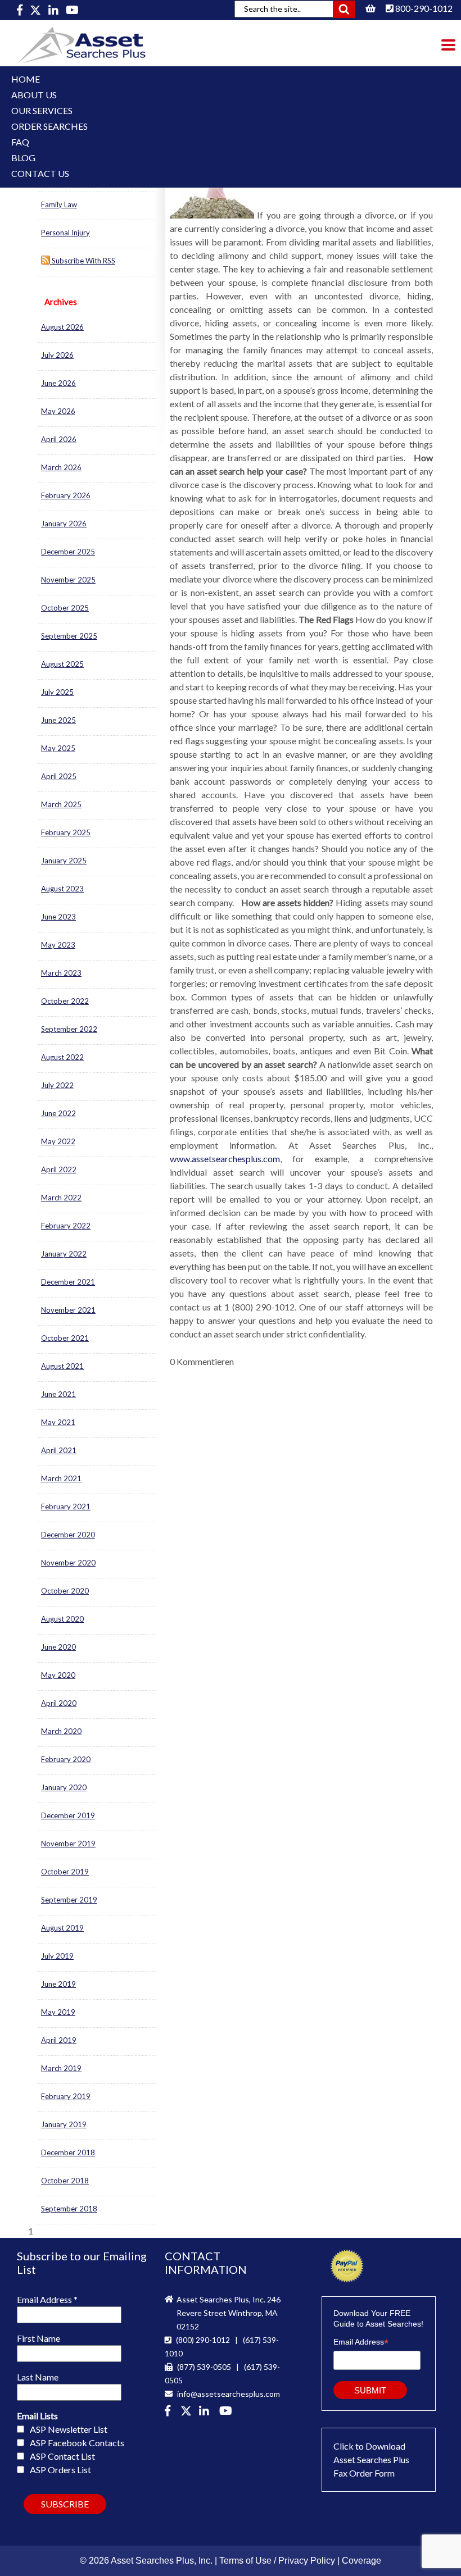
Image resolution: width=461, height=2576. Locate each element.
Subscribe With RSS (83, 261)
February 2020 (66, 1759)
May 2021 (58, 1422)
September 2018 (69, 2209)
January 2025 (64, 861)
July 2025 (57, 692)
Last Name (38, 2377)
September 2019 (69, 1900)
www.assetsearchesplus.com (225, 1159)
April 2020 (59, 1703)
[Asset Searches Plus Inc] (54, 10)
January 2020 (64, 1787)
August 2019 (62, 1928)
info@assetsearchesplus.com (228, 2394)
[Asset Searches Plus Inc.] (206, 2412)
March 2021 (61, 1478)
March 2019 (61, 2068)
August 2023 (62, 889)
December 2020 (68, 1535)
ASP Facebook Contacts (77, 2443)
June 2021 (58, 1394)
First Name (39, 2338)
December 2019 (68, 1815)
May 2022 (58, 1141)
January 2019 (64, 2124)
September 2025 (69, 636)
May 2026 (58, 411)
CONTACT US (40, 173)
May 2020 (58, 1675)
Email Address (47, 2299)
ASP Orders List (60, 2470)
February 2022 (66, 1226)
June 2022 (58, 1113)
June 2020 (58, 1647)
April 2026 (59, 439)
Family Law (59, 204)
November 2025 (68, 580)
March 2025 (61, 804)
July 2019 (57, 1956)
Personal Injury (65, 233)
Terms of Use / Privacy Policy (277, 2561)
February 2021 (66, 1507)
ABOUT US (34, 95)
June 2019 (58, 1984)
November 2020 (68, 1563)
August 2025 (62, 664)
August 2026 (62, 327)
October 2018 (65, 2181)
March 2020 (61, 1731)
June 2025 (58, 720)
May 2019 (58, 2012)
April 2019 (59, 2040)
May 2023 (58, 945)
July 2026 (57, 355)
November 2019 (68, 1844)
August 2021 (62, 1366)
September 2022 (69, 1029)
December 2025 (68, 552)
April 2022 (59, 1169)
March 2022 (61, 1198)
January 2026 (64, 524)
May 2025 (58, 748)
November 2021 (68, 1310)
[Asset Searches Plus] (21, 10)
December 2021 (68, 1282)
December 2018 (68, 2152)
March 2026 (61, 467)
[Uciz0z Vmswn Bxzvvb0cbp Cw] (72, 10)
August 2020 (62, 1619)
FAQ (20, 142)
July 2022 (57, 1085)
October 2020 (65, 1591)
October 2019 (65, 1872)
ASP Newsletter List (69, 2429)
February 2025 (66, 832)
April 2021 (59, 1450)
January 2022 (64, 1254)
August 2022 (62, 1057)
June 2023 (58, 917)
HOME (26, 79)
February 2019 (66, 2096)
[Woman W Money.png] (212, 215)
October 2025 (65, 608)
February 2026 (66, 495)
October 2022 (65, 1001)
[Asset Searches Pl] (36, 10)
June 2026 (58, 383)
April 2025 (59, 776)
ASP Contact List (62, 2456)
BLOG (23, 158)
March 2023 (61, 973)
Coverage (361, 2561)
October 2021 (65, 1338)
